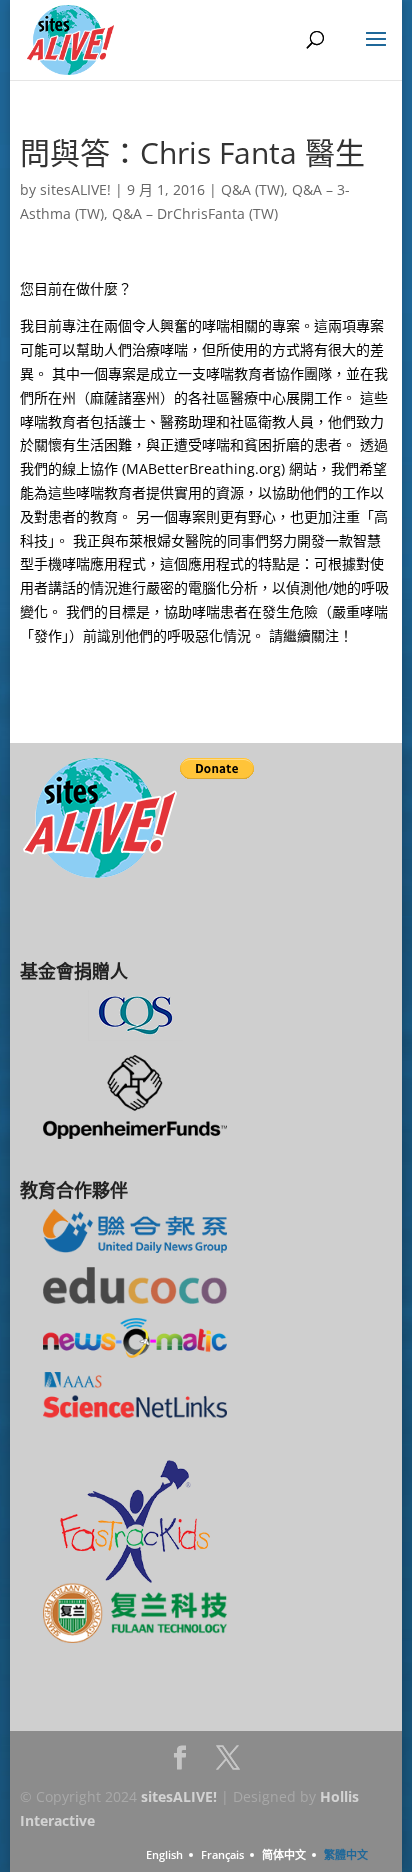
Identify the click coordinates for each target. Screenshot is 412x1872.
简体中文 (284, 1854)
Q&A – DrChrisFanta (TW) (195, 213)
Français (222, 1854)
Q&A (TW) (252, 189)
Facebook (180, 1763)
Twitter (228, 1763)
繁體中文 (346, 1854)
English (164, 1854)
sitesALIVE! (75, 189)
